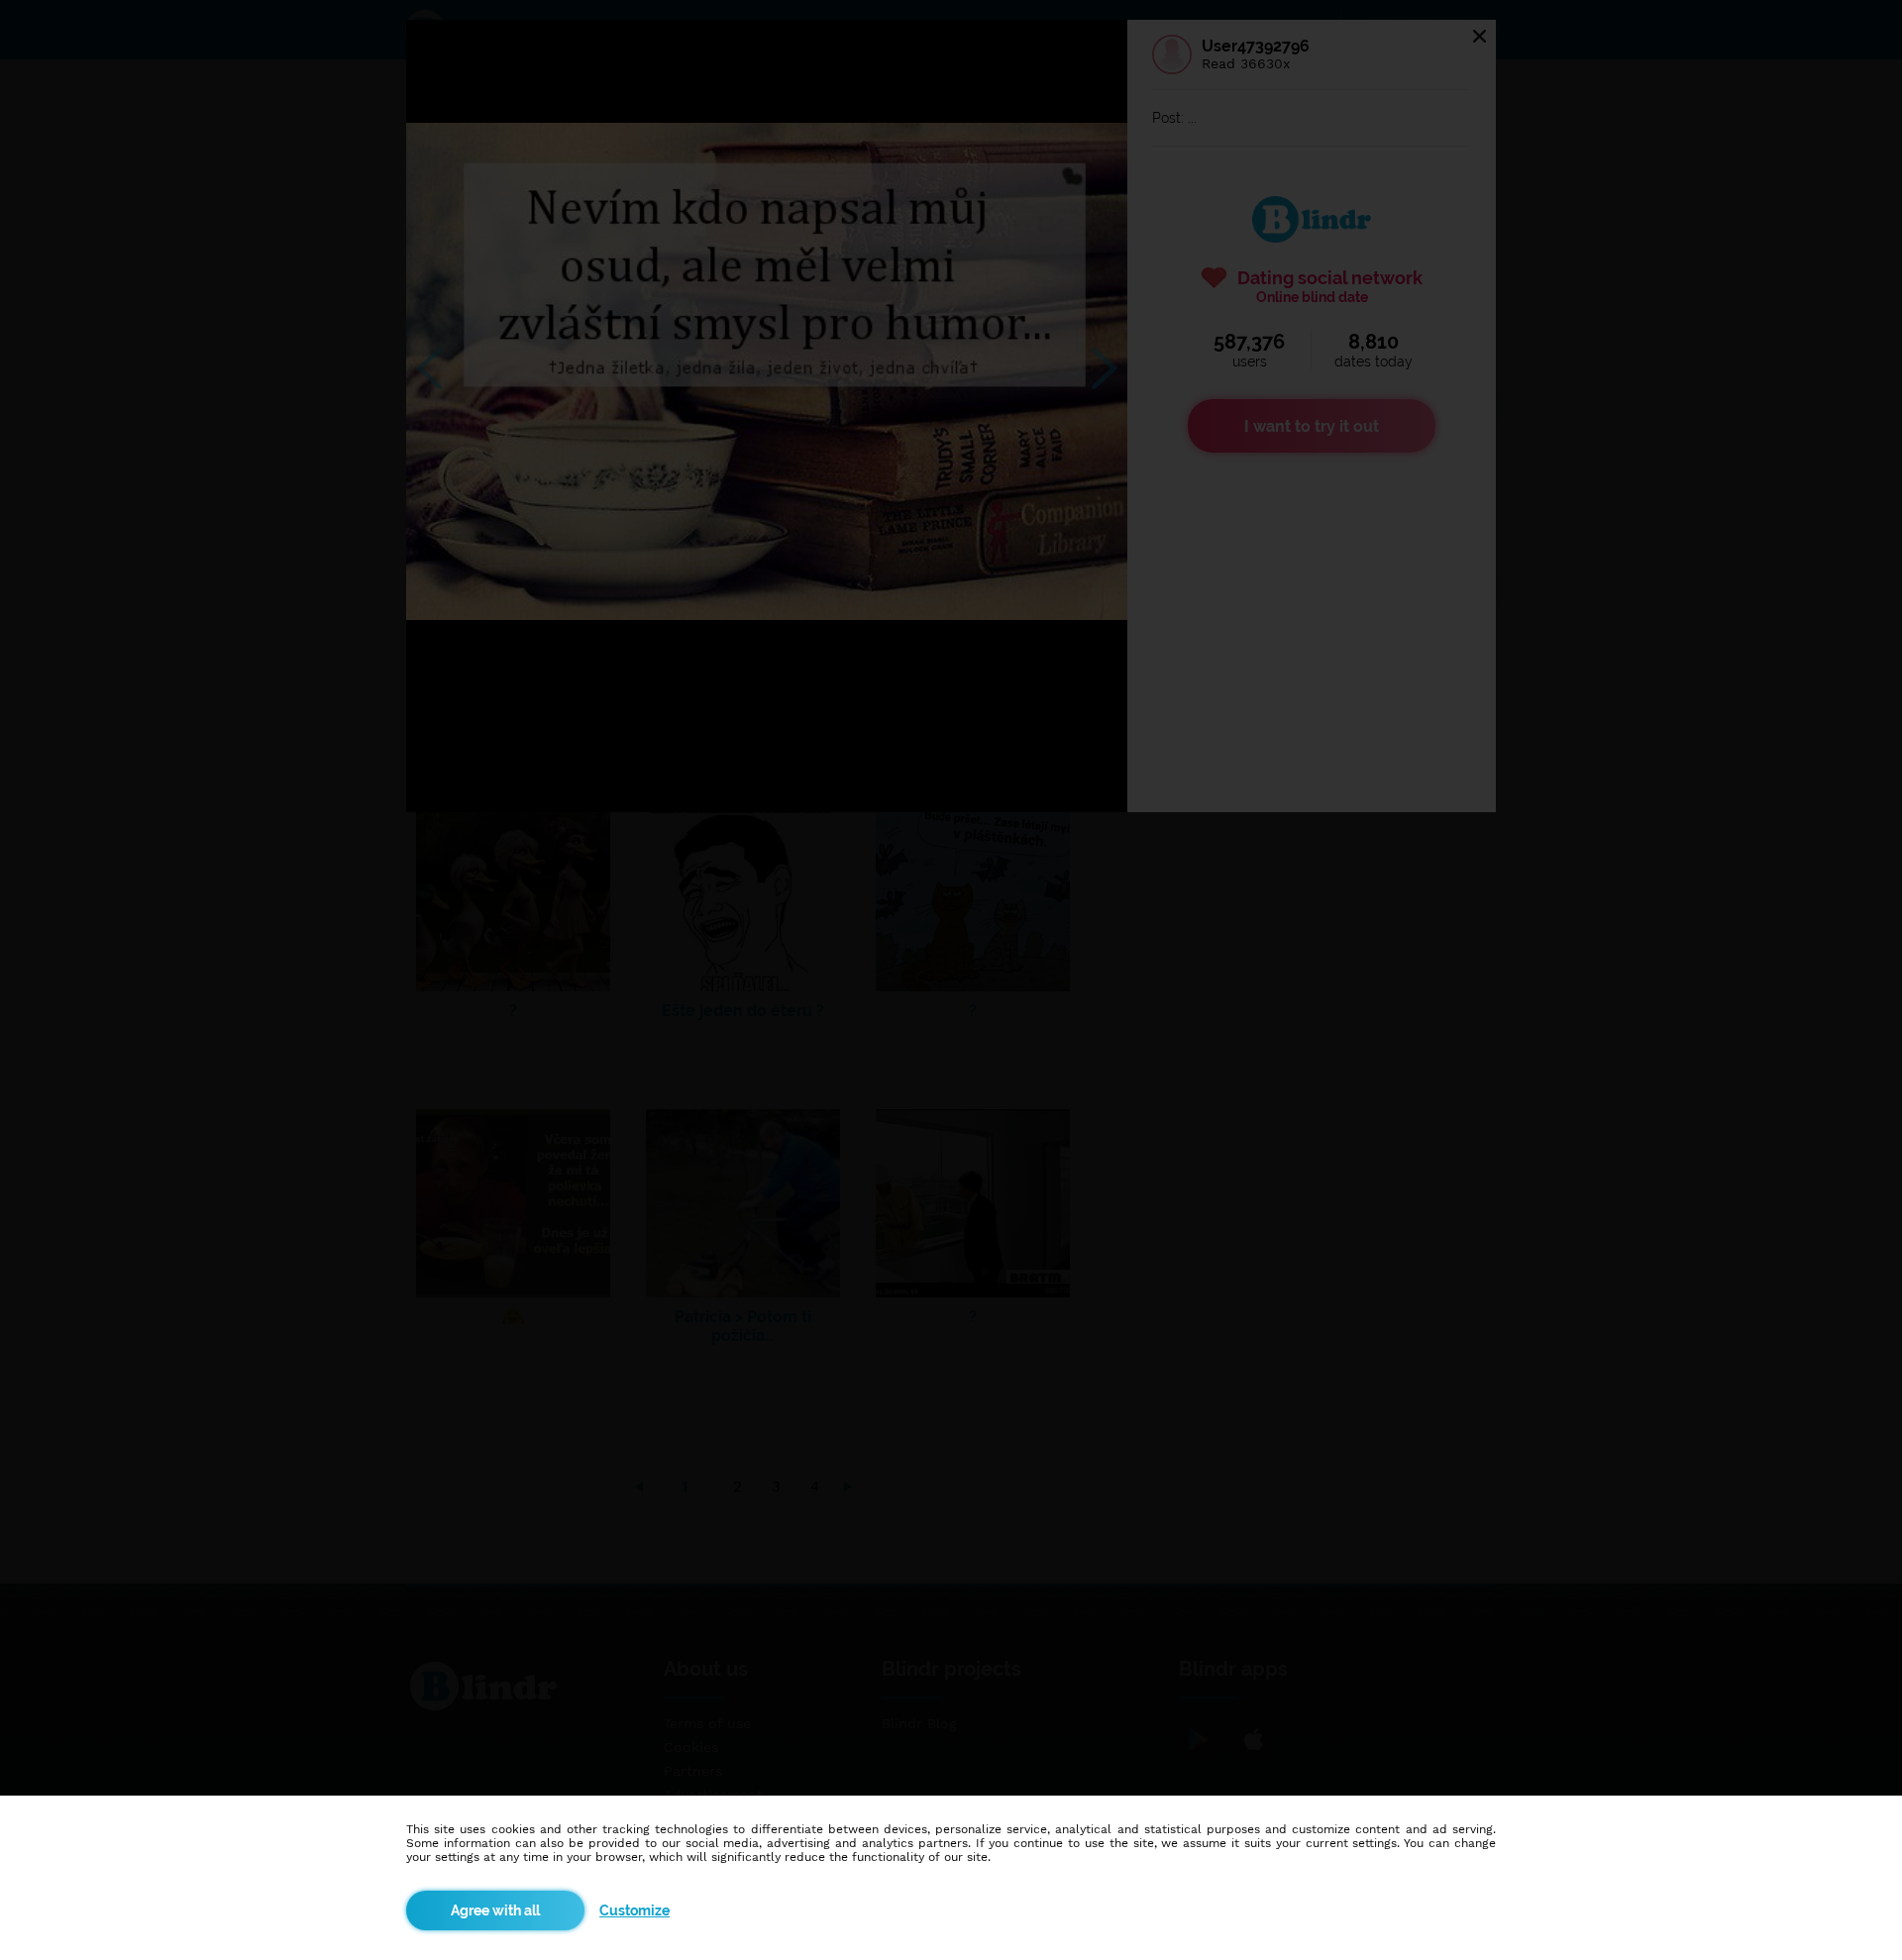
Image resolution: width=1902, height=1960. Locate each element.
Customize (634, 1910)
